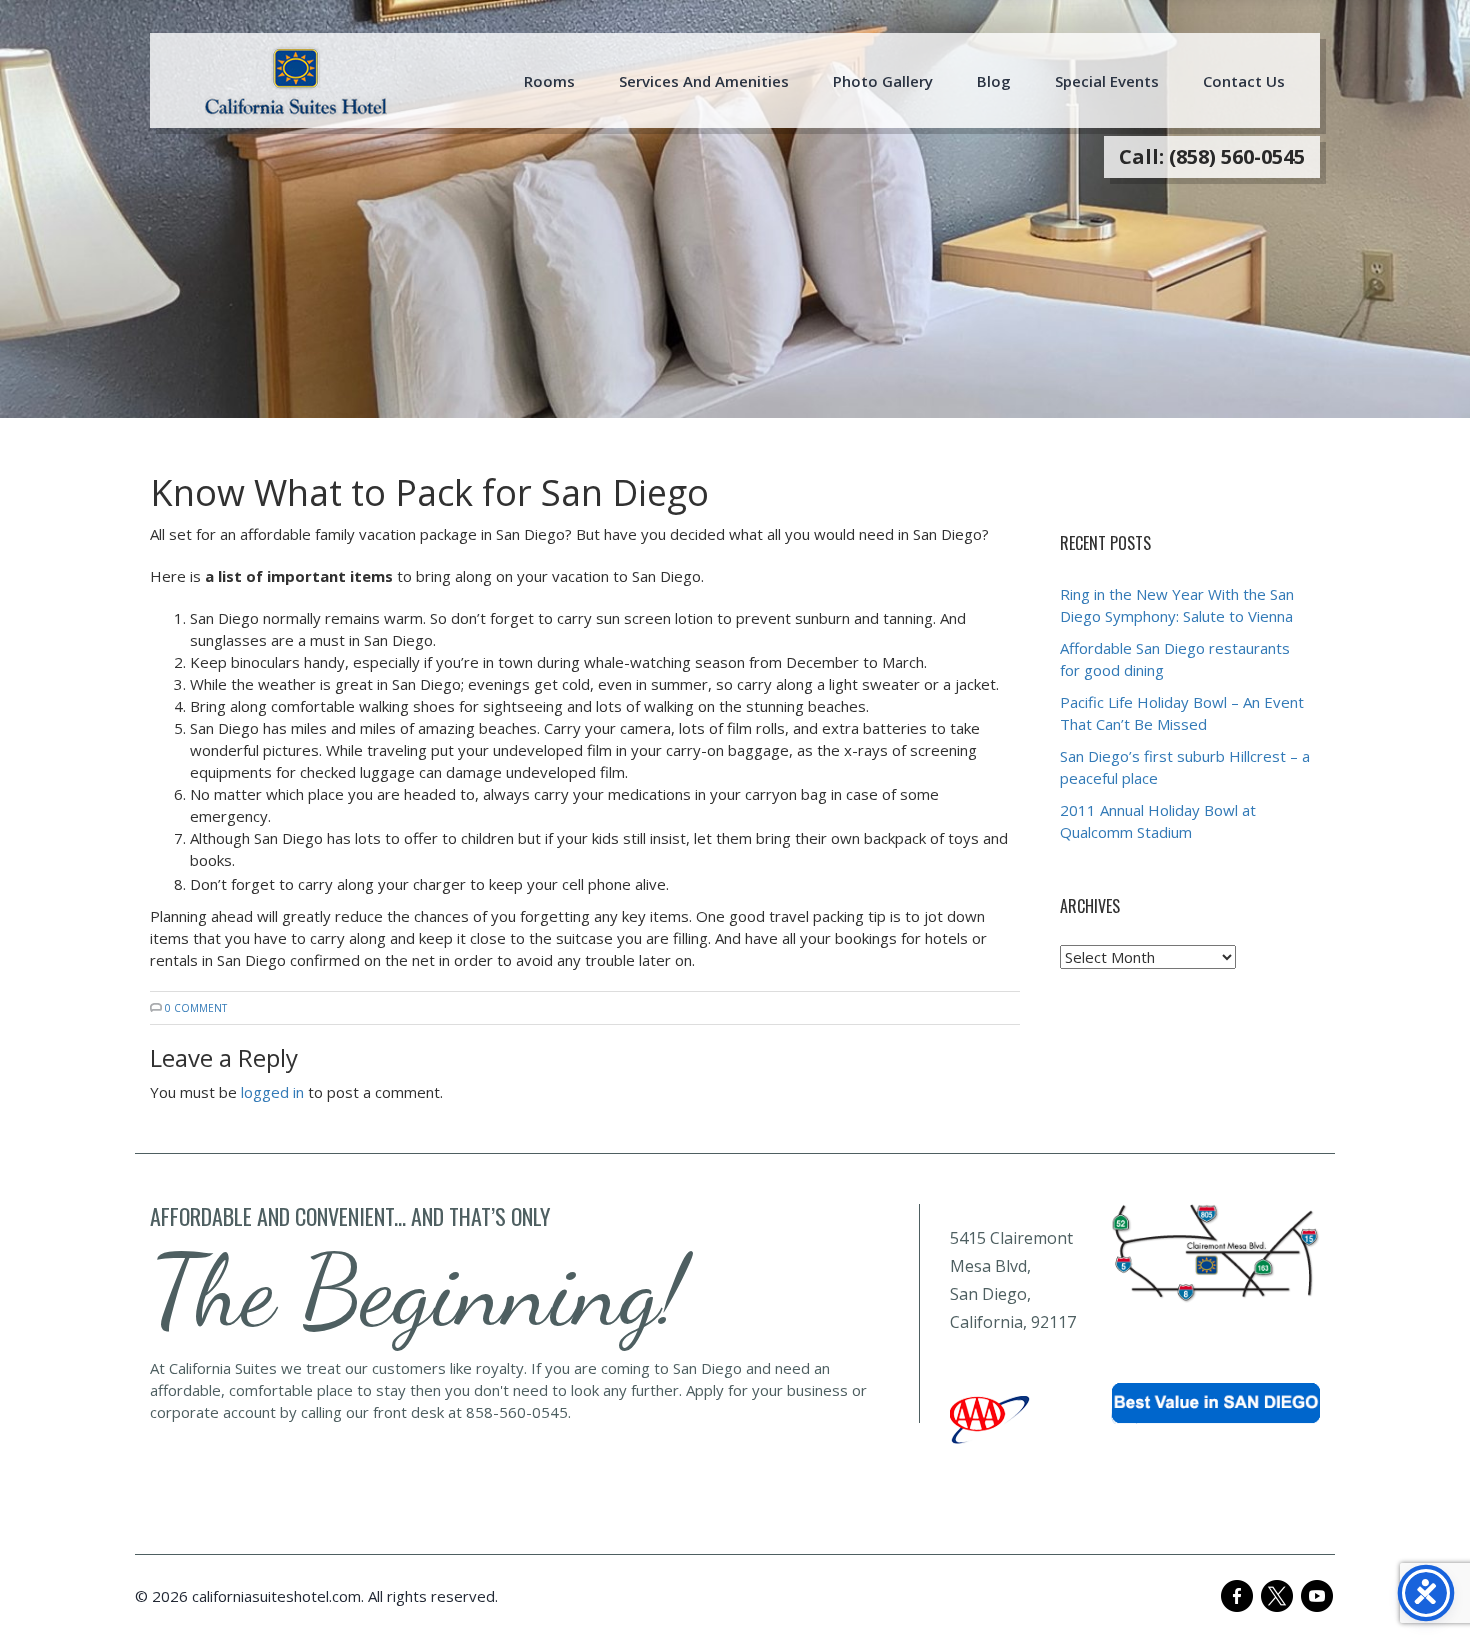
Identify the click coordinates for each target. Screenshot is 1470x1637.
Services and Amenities (704, 81)
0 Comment (196, 1008)
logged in (272, 1092)
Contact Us (1244, 81)
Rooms (549, 81)
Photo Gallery (883, 81)
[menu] (296, 81)
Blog (994, 81)
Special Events (1107, 81)
